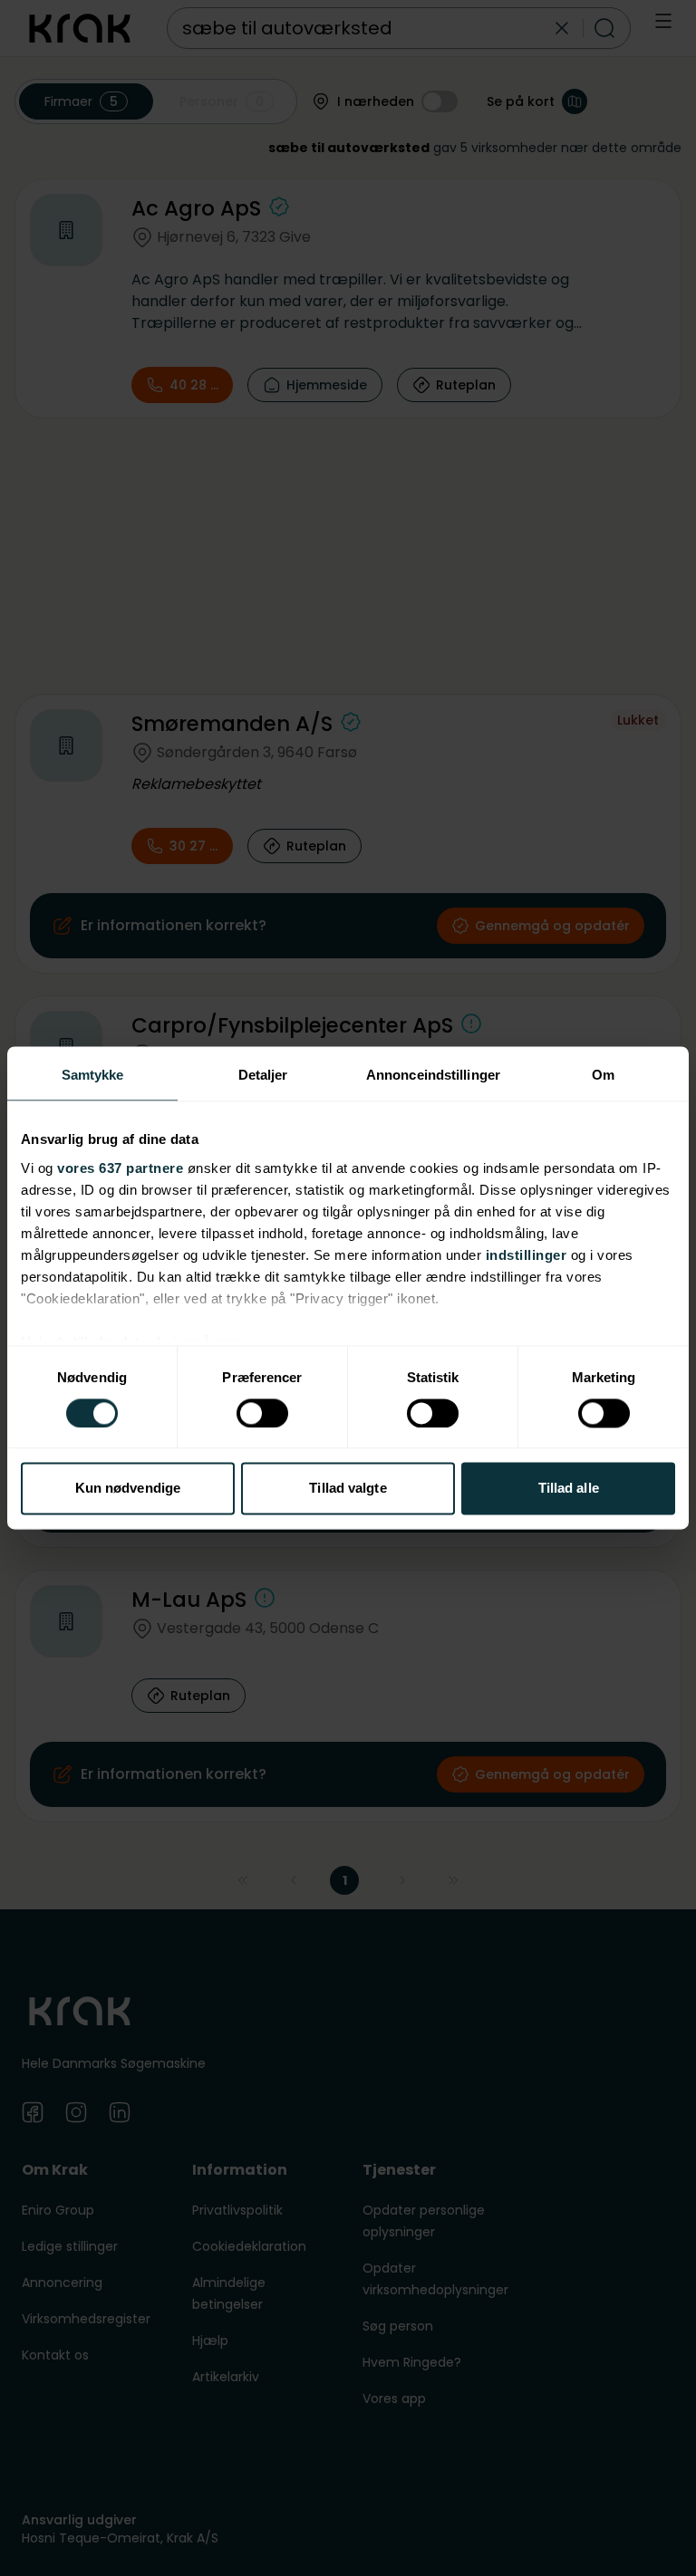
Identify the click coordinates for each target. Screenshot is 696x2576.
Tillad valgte (348, 1489)
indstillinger (527, 1255)
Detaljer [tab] (263, 1075)
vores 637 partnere (120, 1168)
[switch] (262, 1413)
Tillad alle (569, 1489)
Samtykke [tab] (93, 1075)
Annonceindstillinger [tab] (433, 1075)
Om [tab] (603, 1075)
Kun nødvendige (128, 1489)
